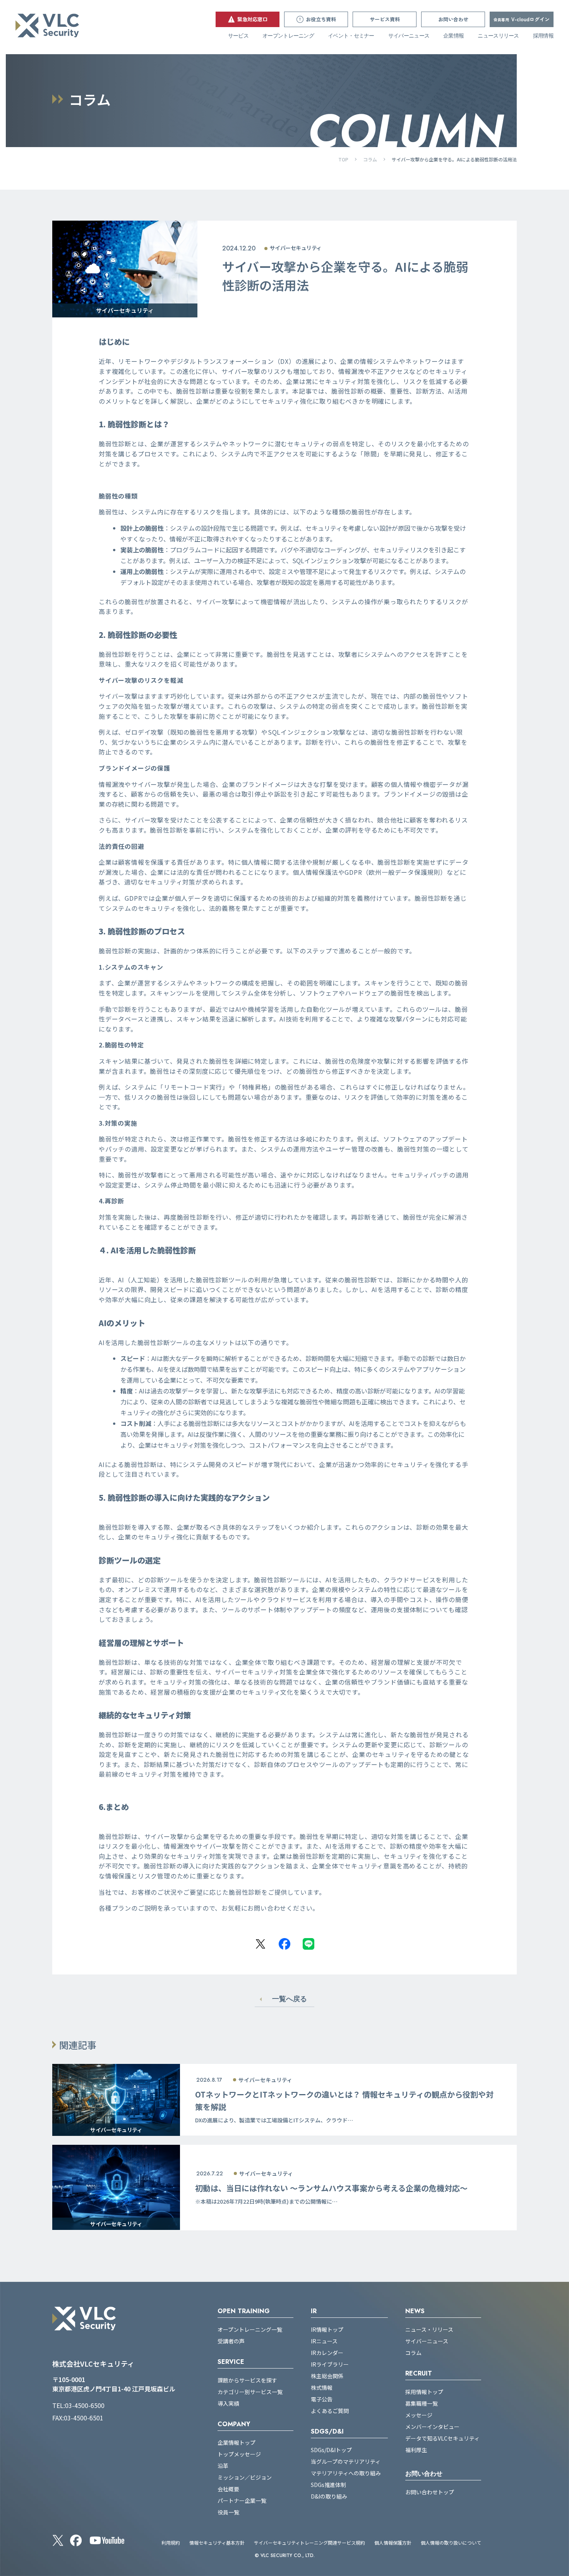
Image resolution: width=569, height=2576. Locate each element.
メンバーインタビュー (432, 2427)
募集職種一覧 (422, 2403)
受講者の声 (231, 2341)
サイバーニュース (409, 36)
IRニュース (324, 2341)
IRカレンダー (327, 2353)
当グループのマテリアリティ (346, 2461)
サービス (238, 36)
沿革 (223, 2466)
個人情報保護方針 (393, 2543)
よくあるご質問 (330, 2411)
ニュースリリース (498, 36)
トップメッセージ (239, 2454)
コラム (370, 159)
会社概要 (228, 2489)
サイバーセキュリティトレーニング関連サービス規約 (309, 2543)
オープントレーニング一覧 (250, 2329)
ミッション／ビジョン (245, 2477)
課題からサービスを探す (247, 2380)
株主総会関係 (327, 2376)
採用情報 (543, 36)
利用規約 (171, 2543)
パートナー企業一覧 (242, 2501)
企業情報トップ (237, 2442)
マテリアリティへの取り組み (346, 2473)
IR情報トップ (327, 2329)
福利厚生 (416, 2450)
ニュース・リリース (429, 2329)
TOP (343, 159)
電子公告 (322, 2399)
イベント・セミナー (351, 36)
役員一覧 (228, 2512)
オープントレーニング (288, 36)
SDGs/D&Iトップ (331, 2450)
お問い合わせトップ (430, 2492)
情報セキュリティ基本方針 (217, 2543)
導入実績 (228, 2403)
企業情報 (453, 36)
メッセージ (419, 2415)
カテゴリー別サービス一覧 (250, 2392)
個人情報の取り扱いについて (451, 2543)
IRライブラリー (330, 2364)
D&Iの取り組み (329, 2496)
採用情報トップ (424, 2392)
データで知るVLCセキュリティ (442, 2438)
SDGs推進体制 (328, 2485)
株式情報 (322, 2387)
